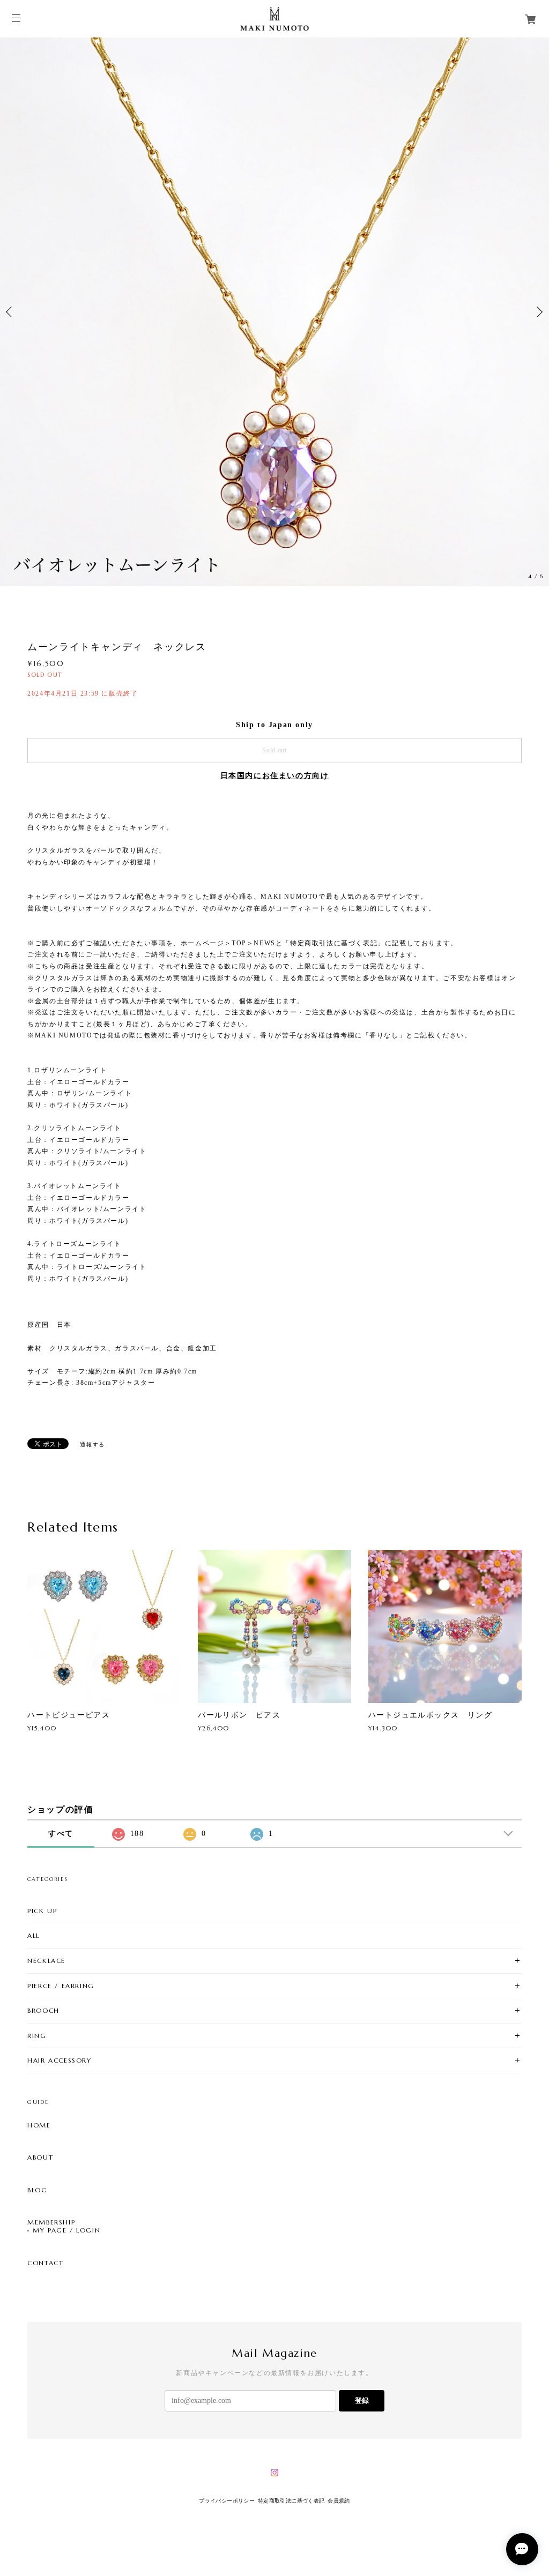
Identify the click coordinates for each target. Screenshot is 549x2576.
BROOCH (43, 2010)
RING (37, 2036)
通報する (92, 1444)
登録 (362, 2400)
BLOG (37, 2190)
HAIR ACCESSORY (59, 2060)
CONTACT (45, 2263)
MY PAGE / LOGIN (66, 2230)
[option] (274, 312)
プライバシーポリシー (227, 2501)
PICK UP (42, 1911)
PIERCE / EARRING (61, 1986)
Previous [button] (11, 312)
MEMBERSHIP (51, 2222)
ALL (34, 1935)
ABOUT (40, 2157)
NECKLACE (46, 1961)
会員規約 (339, 2501)
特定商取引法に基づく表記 (291, 2501)
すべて (61, 1834)
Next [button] (538, 312)
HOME (39, 2125)
